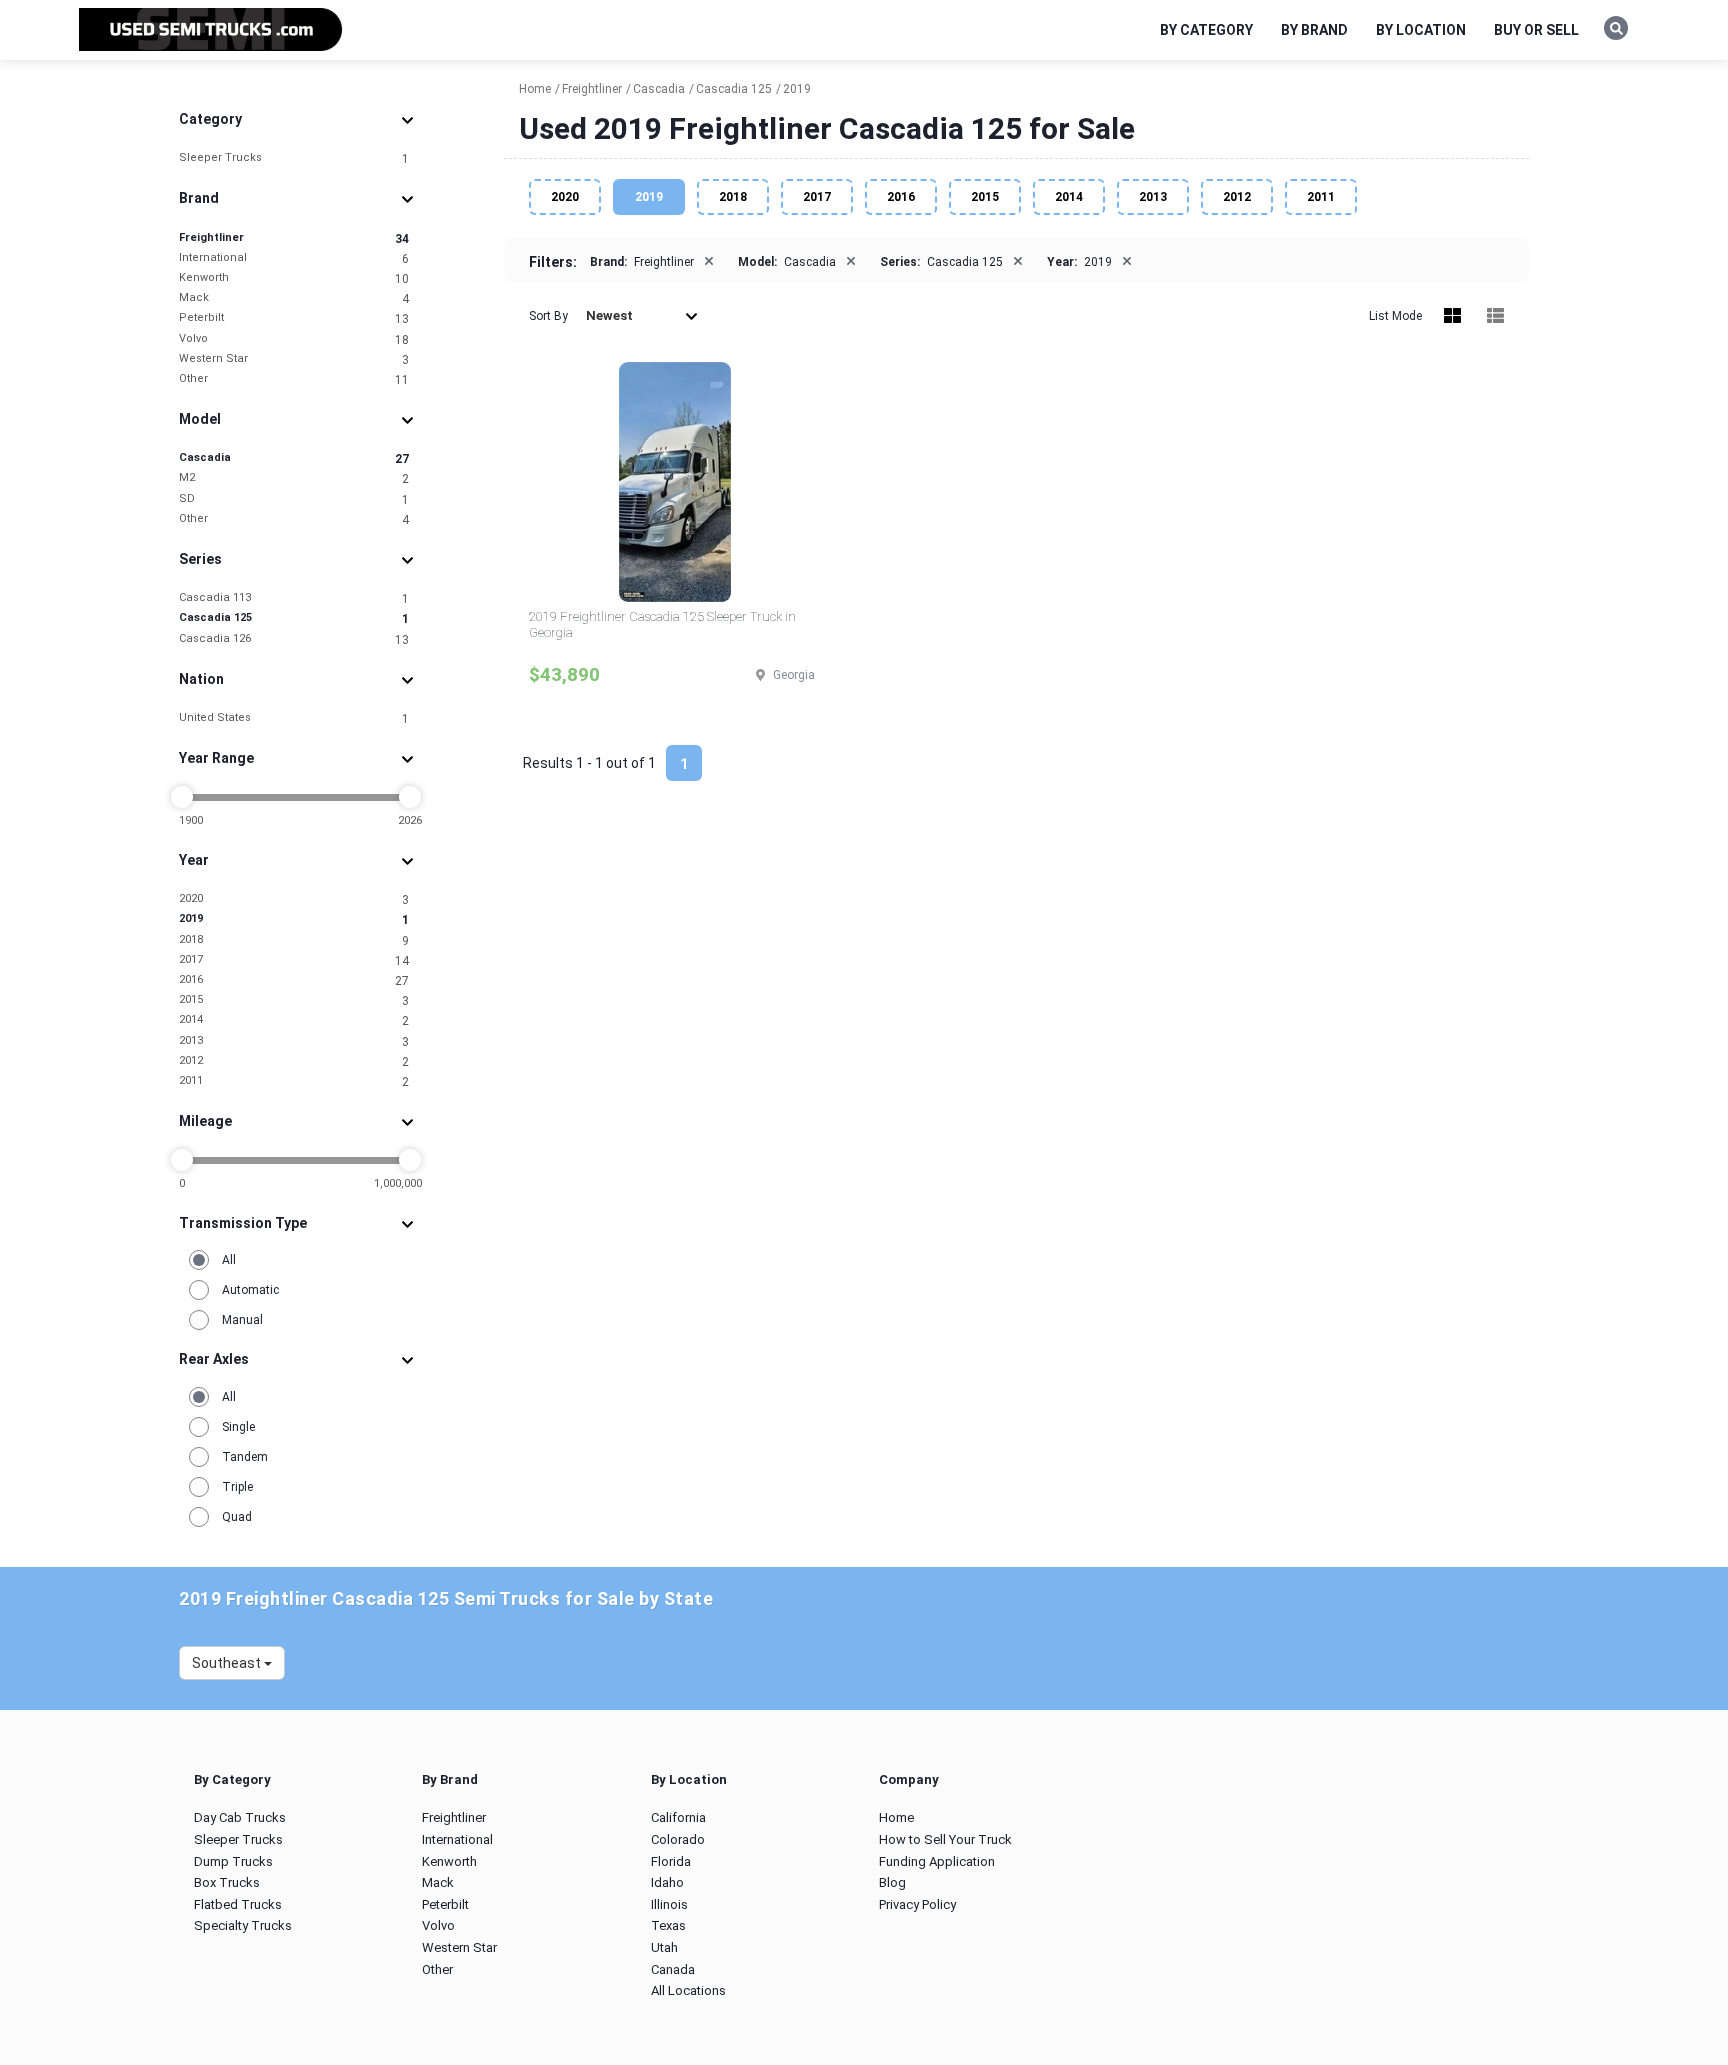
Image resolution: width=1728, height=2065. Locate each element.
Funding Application (937, 1861)
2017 (294, 960)
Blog (892, 1882)
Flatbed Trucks (238, 1904)
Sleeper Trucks (294, 158)
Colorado (678, 1839)
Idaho (667, 1882)
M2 (294, 478)
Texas (668, 1925)
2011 (294, 1081)
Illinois (669, 1904)
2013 (294, 1041)
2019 (294, 919)
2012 (294, 1061)
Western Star (294, 359)
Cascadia (294, 458)
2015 (294, 1000)
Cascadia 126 (294, 639)
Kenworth (294, 278)
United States (294, 718)
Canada (673, 1969)
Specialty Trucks (243, 1925)
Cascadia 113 (294, 598)
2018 (294, 940)
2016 (294, 980)
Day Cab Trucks (240, 1817)
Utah (664, 1947)
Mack (294, 298)
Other (294, 379)
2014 (294, 1020)
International (294, 258)
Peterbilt (294, 318)
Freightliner (294, 238)
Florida (671, 1861)
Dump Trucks (233, 1861)
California (678, 1817)
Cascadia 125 (294, 618)
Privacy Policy (917, 1904)
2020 (294, 899)
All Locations (688, 1990)
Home (896, 1817)
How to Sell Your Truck (945, 1839)
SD (294, 499)
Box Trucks (227, 1882)
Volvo (294, 339)
